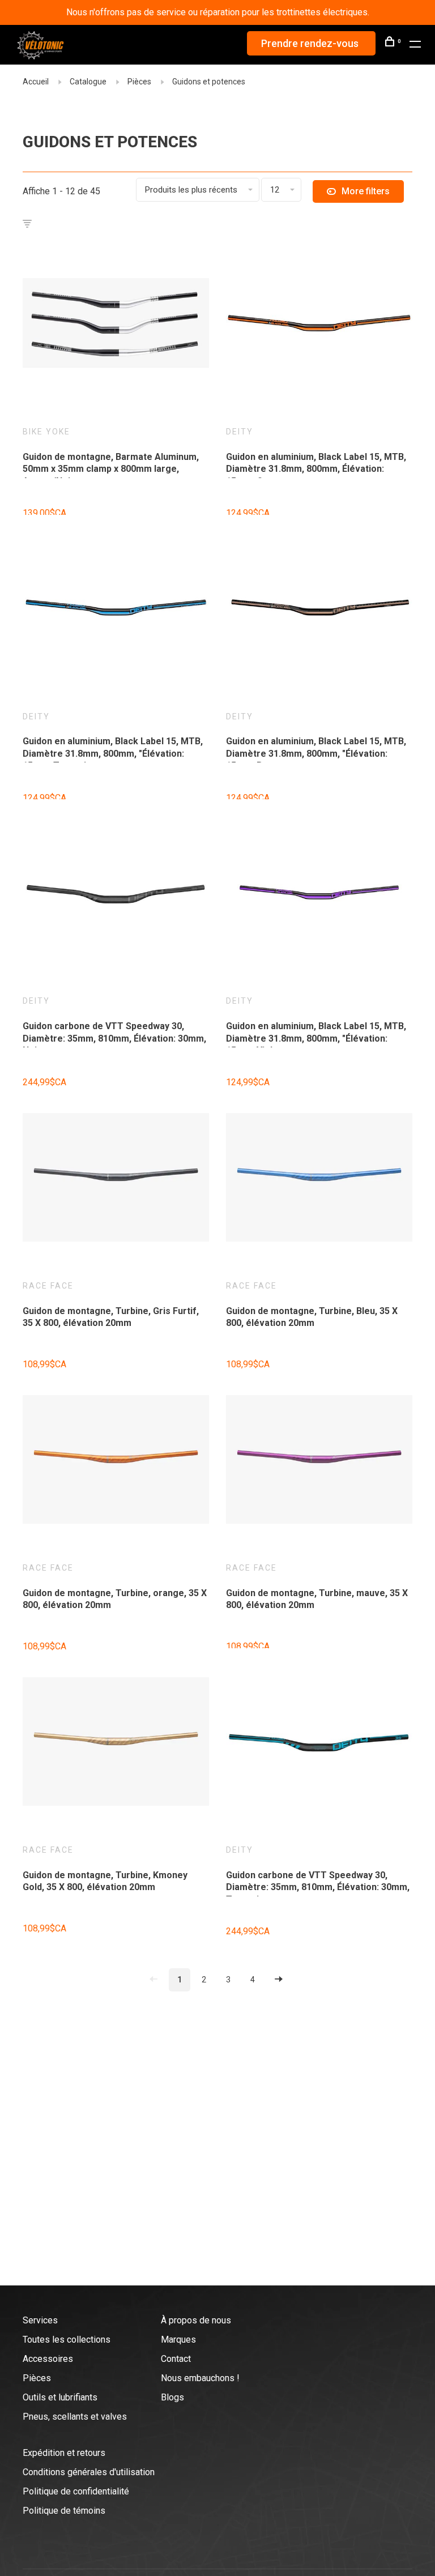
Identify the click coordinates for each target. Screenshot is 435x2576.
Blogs (172, 2397)
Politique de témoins (64, 2511)
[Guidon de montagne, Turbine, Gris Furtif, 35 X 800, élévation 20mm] (116, 1179)
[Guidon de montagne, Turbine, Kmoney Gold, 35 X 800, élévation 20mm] (116, 1743)
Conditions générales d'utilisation (89, 2472)
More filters (366, 191)
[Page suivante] (279, 1980)
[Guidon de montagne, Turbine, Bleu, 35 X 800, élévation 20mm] (319, 1179)
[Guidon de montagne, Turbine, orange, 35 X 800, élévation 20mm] (116, 1461)
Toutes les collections (67, 2340)
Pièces (139, 82)
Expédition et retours (64, 2453)
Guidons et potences (209, 82)
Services (40, 2320)
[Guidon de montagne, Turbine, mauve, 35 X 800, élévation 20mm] (319, 1461)
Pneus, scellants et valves (75, 2417)
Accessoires (48, 2359)
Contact (176, 2359)
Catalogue (88, 82)
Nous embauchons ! (200, 2378)
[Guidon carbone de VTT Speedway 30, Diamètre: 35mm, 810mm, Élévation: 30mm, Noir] (116, 894)
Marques (178, 2340)
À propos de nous (196, 2320)
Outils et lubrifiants (60, 2397)
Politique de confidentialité (76, 2491)
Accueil (36, 82)
